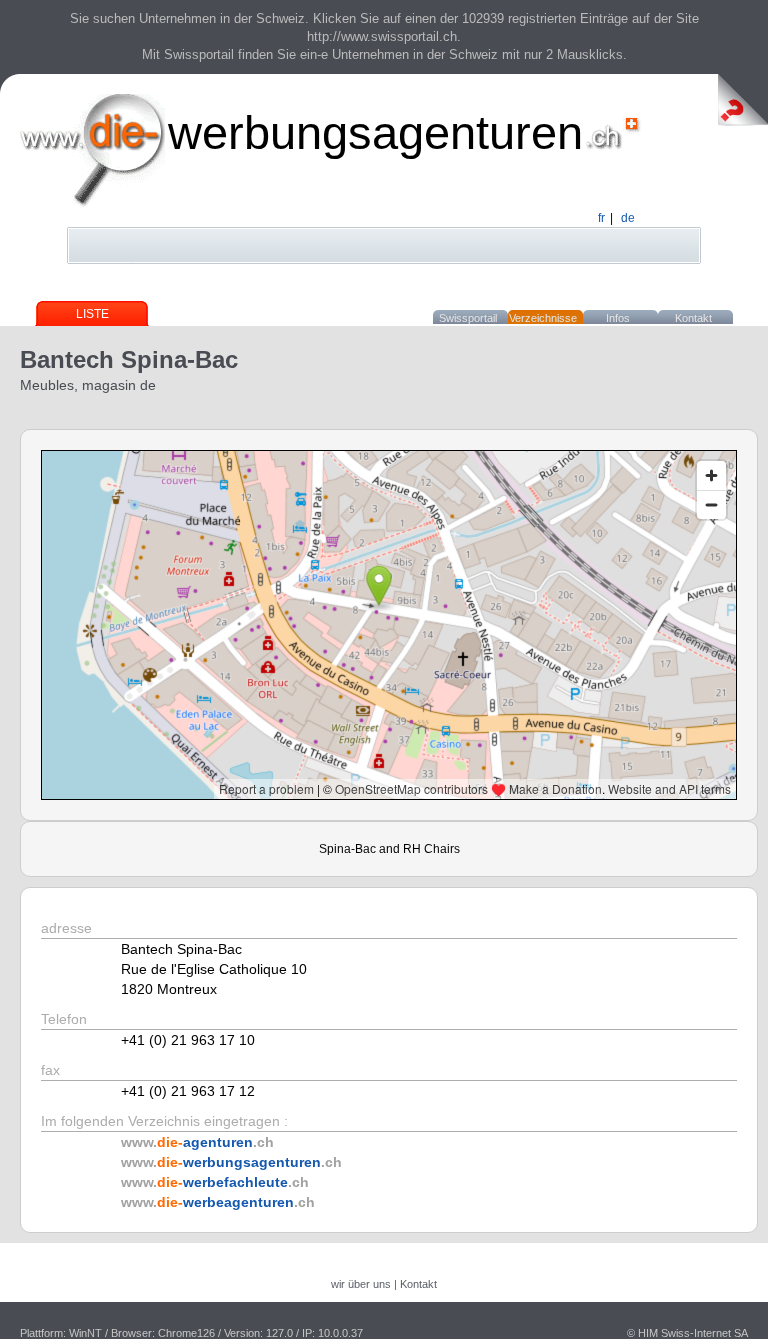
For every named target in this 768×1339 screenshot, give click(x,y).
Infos (618, 318)
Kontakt (693, 318)
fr (601, 218)
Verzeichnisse (543, 318)
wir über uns (361, 1284)
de (628, 218)
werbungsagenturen (375, 132)
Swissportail (468, 318)
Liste (92, 314)
